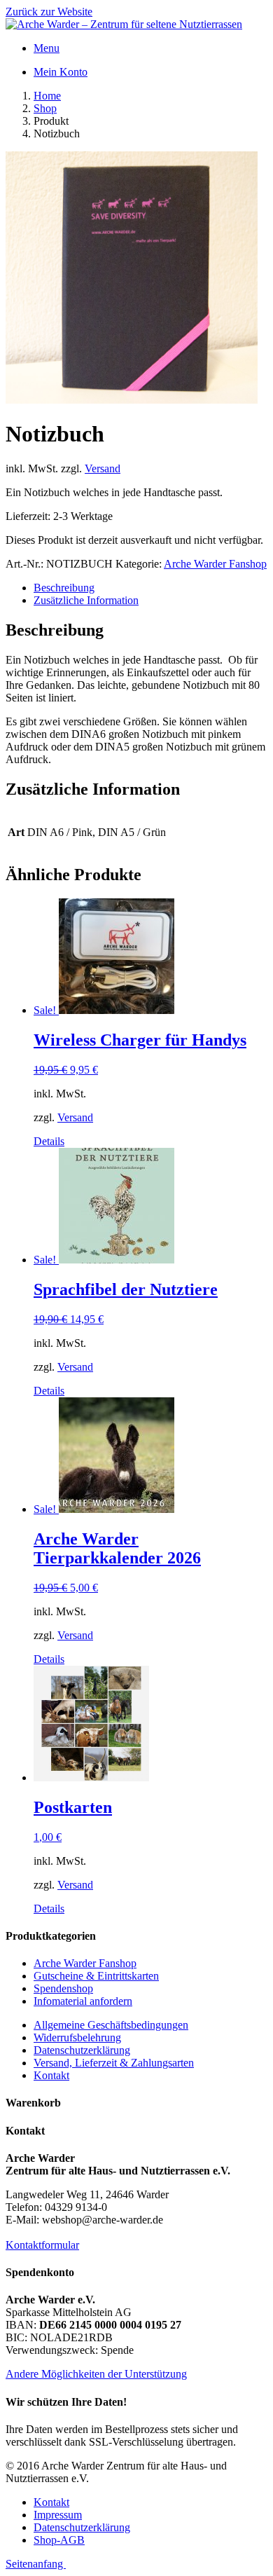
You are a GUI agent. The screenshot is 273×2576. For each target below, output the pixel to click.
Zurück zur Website (49, 12)
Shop (45, 108)
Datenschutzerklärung (82, 2050)
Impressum (58, 2515)
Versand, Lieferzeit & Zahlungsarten (114, 2063)
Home (47, 96)
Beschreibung (64, 588)
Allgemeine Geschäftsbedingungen (111, 2025)
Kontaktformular (42, 2245)
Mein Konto (61, 72)
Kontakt (51, 2075)
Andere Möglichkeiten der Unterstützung (96, 2374)
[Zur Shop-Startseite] (124, 24)
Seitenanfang (36, 2564)
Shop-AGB (59, 2540)
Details (49, 1141)
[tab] (150, 588)
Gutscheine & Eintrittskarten (96, 1976)
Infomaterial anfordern (83, 2001)
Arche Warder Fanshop (215, 564)
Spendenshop (63, 1988)
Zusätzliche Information (86, 600)
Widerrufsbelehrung (77, 2037)
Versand (103, 468)
